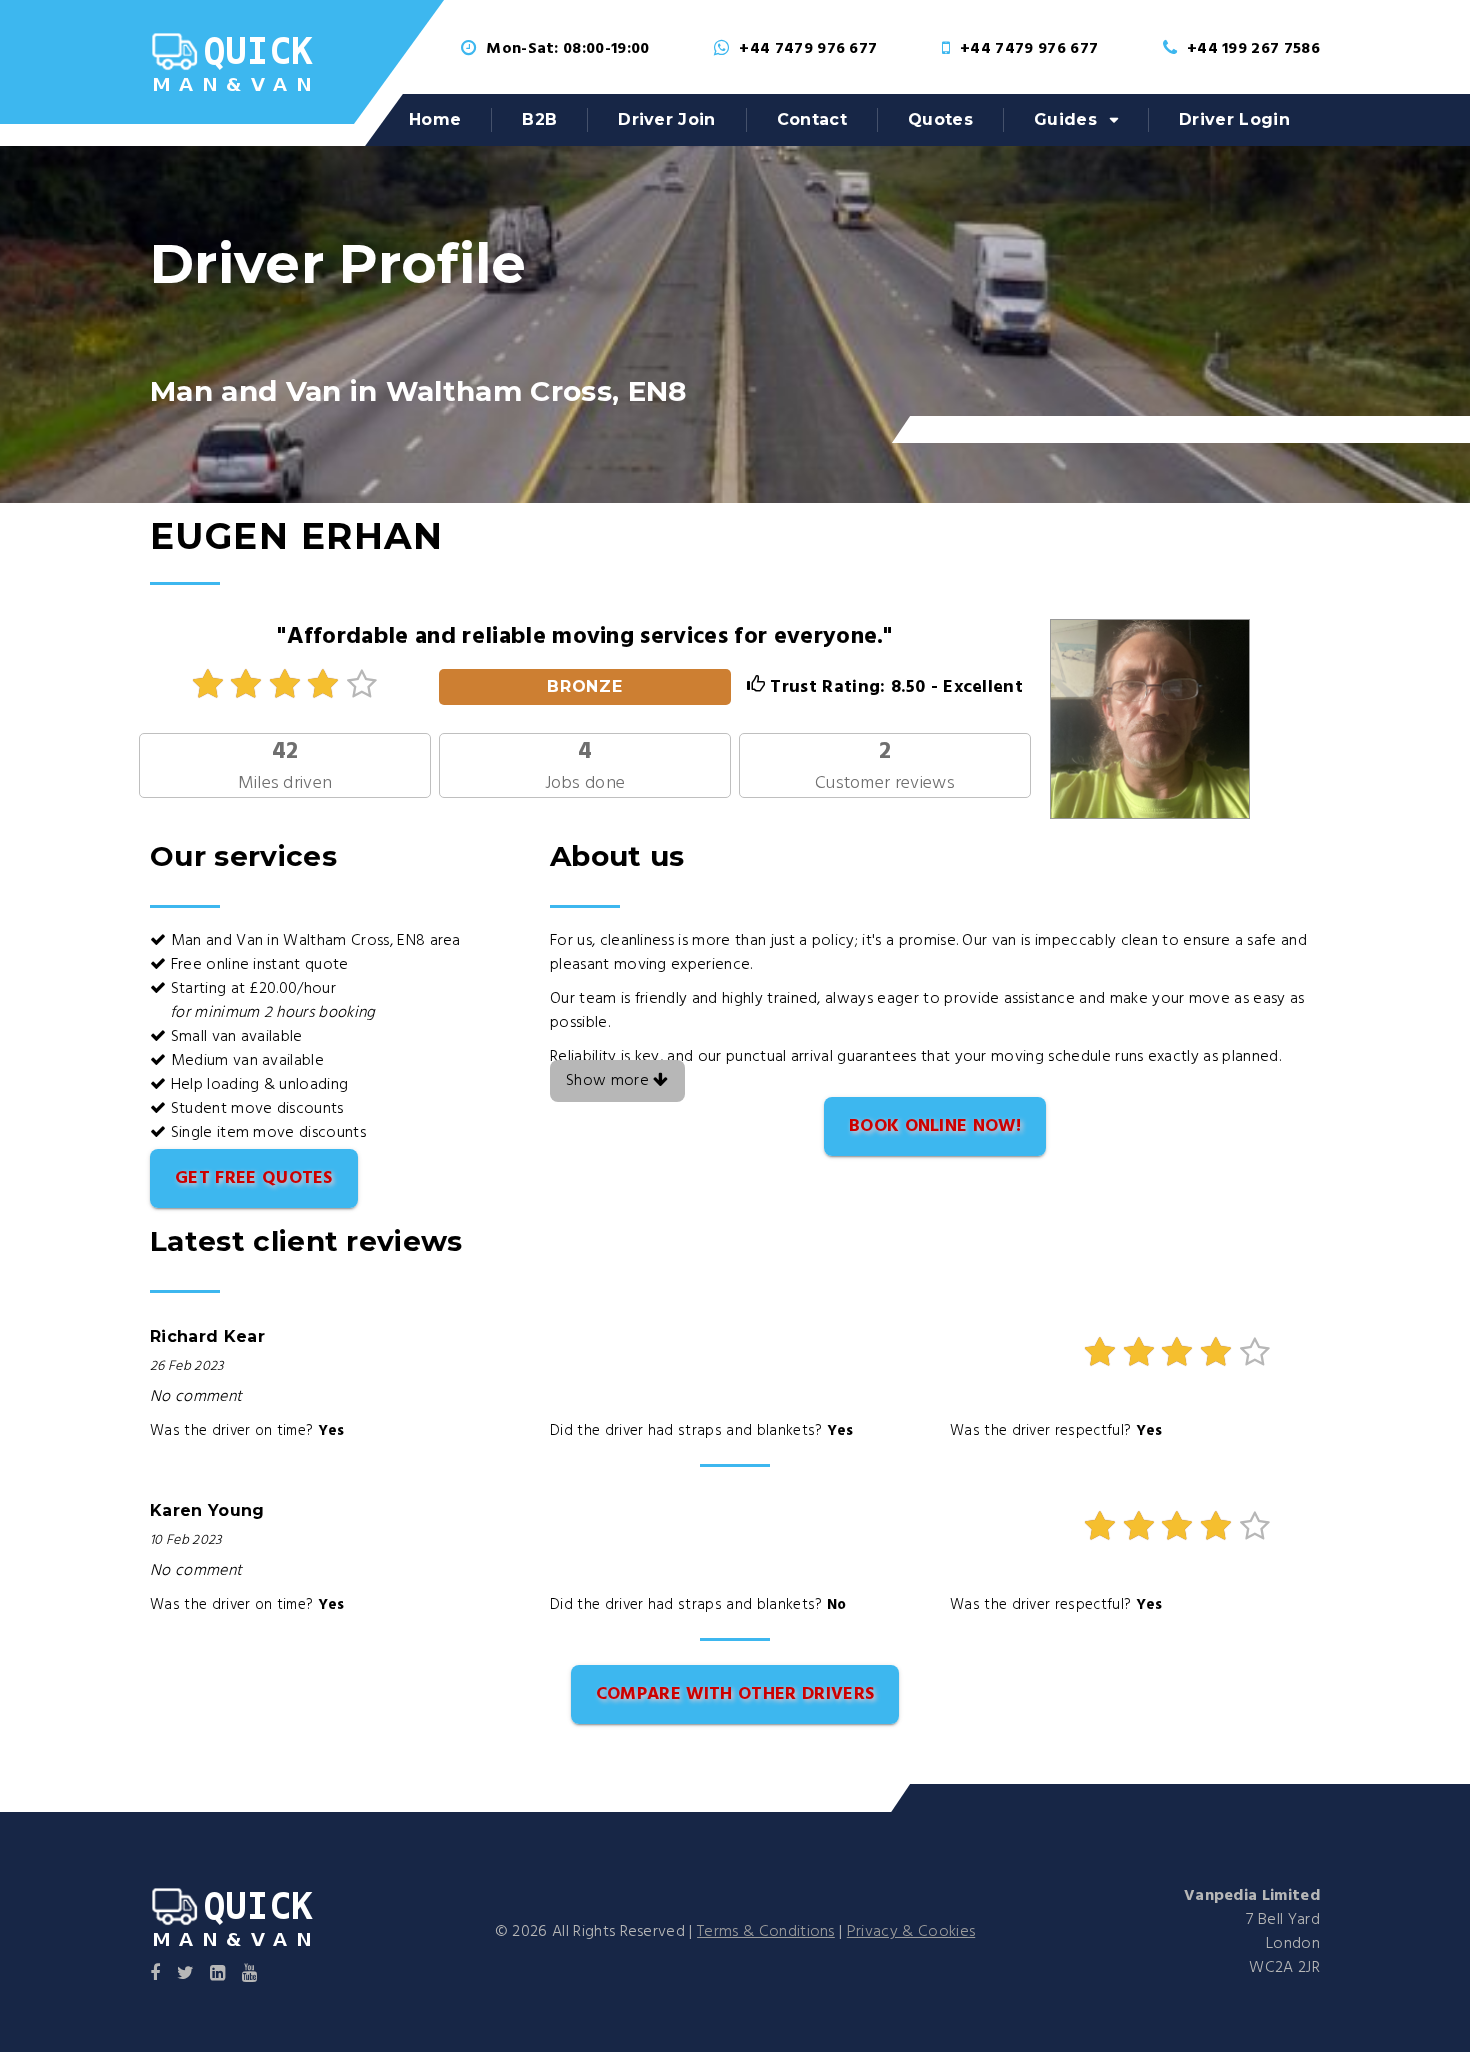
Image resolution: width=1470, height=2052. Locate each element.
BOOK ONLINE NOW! (935, 1126)
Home (435, 119)
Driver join (667, 119)
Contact (812, 119)
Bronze (585, 686)
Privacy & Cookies (911, 1932)
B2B (539, 119)
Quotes (940, 119)
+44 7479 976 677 (808, 49)
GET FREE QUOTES (254, 1178)
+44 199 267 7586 (1253, 49)
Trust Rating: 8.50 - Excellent (894, 687)
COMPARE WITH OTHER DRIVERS (735, 1694)
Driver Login (1234, 119)
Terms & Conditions (766, 1932)
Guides (1065, 119)
